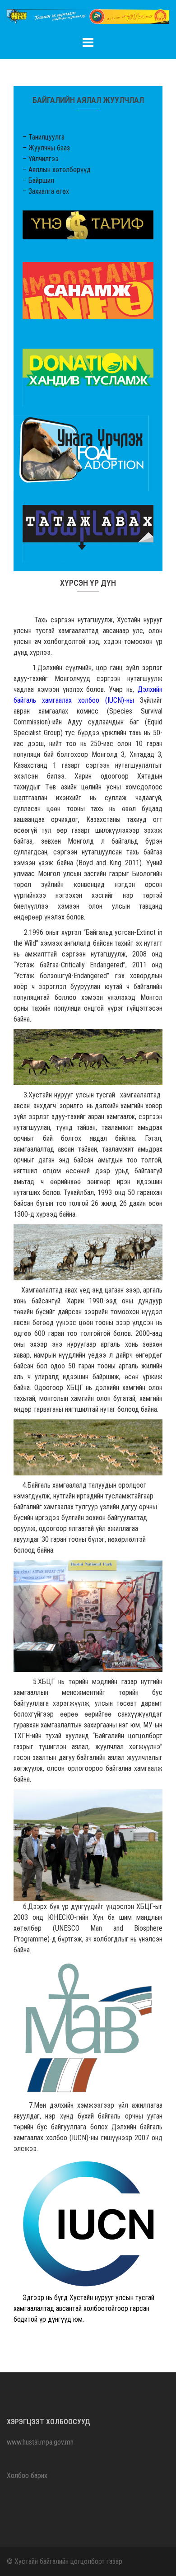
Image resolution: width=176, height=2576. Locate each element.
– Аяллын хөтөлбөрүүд (57, 170)
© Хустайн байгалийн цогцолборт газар (65, 2561)
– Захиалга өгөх (46, 191)
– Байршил (38, 180)
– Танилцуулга (44, 137)
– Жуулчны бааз (46, 148)
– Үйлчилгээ (41, 159)
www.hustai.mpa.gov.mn (40, 2442)
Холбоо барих (27, 2476)
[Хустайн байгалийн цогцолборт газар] (88, 19)
